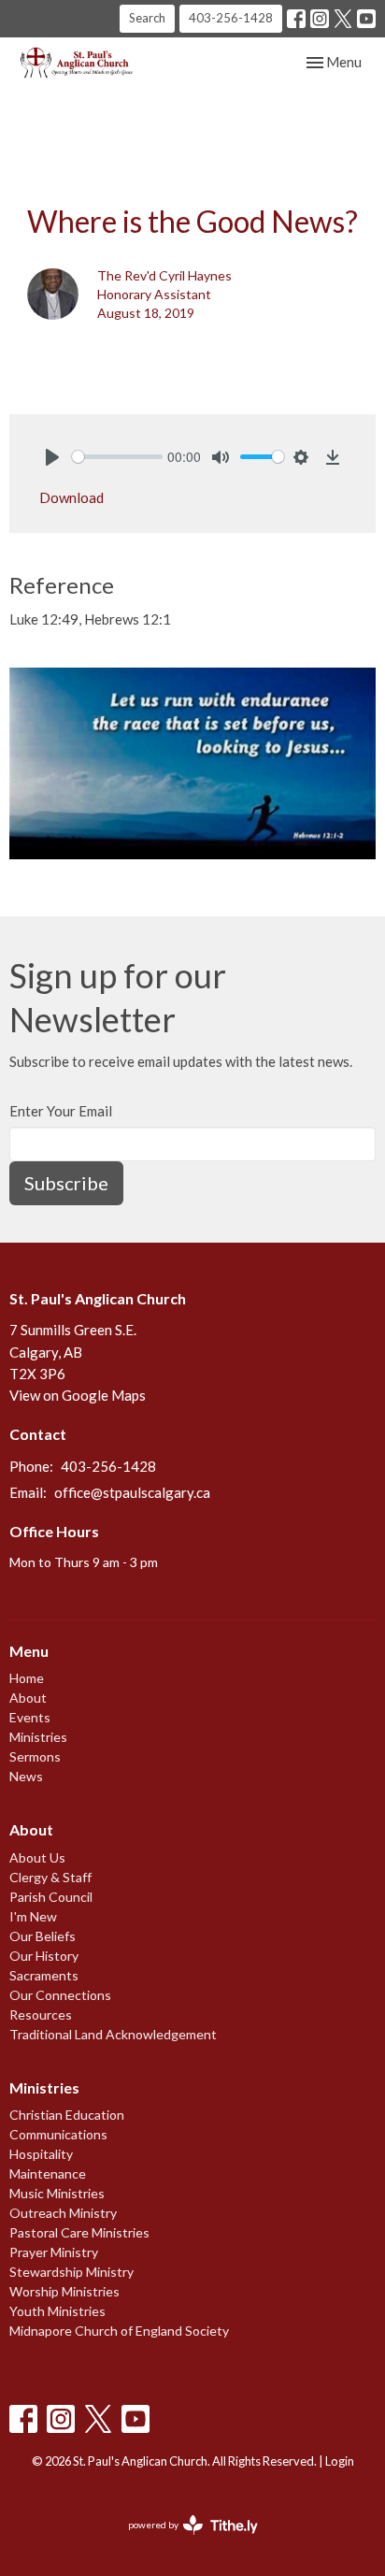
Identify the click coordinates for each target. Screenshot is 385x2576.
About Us (37, 1857)
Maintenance (48, 2173)
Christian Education (67, 2115)
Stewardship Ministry (71, 2272)
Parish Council (51, 1897)
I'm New (33, 1916)
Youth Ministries (57, 2311)
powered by (184, 2541)
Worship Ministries (64, 2291)
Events (30, 1717)
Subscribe (66, 1183)
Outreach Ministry (63, 2213)
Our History (44, 1956)
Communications (58, 2134)
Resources (41, 2015)
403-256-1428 (231, 18)
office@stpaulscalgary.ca (132, 1492)
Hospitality (41, 2154)
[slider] (117, 457)
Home (27, 1678)
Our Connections (60, 1995)
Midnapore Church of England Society (119, 2331)
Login (340, 2461)
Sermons (35, 1756)
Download (71, 497)
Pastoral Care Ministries (79, 2232)
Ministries (38, 1737)
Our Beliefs (43, 1936)
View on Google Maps (78, 1395)
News (26, 1776)
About (28, 1698)
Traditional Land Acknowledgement (113, 2034)
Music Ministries (57, 2193)
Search (147, 18)
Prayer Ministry (54, 2252)
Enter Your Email (61, 1111)
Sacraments (44, 1975)
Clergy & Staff (50, 1877)
